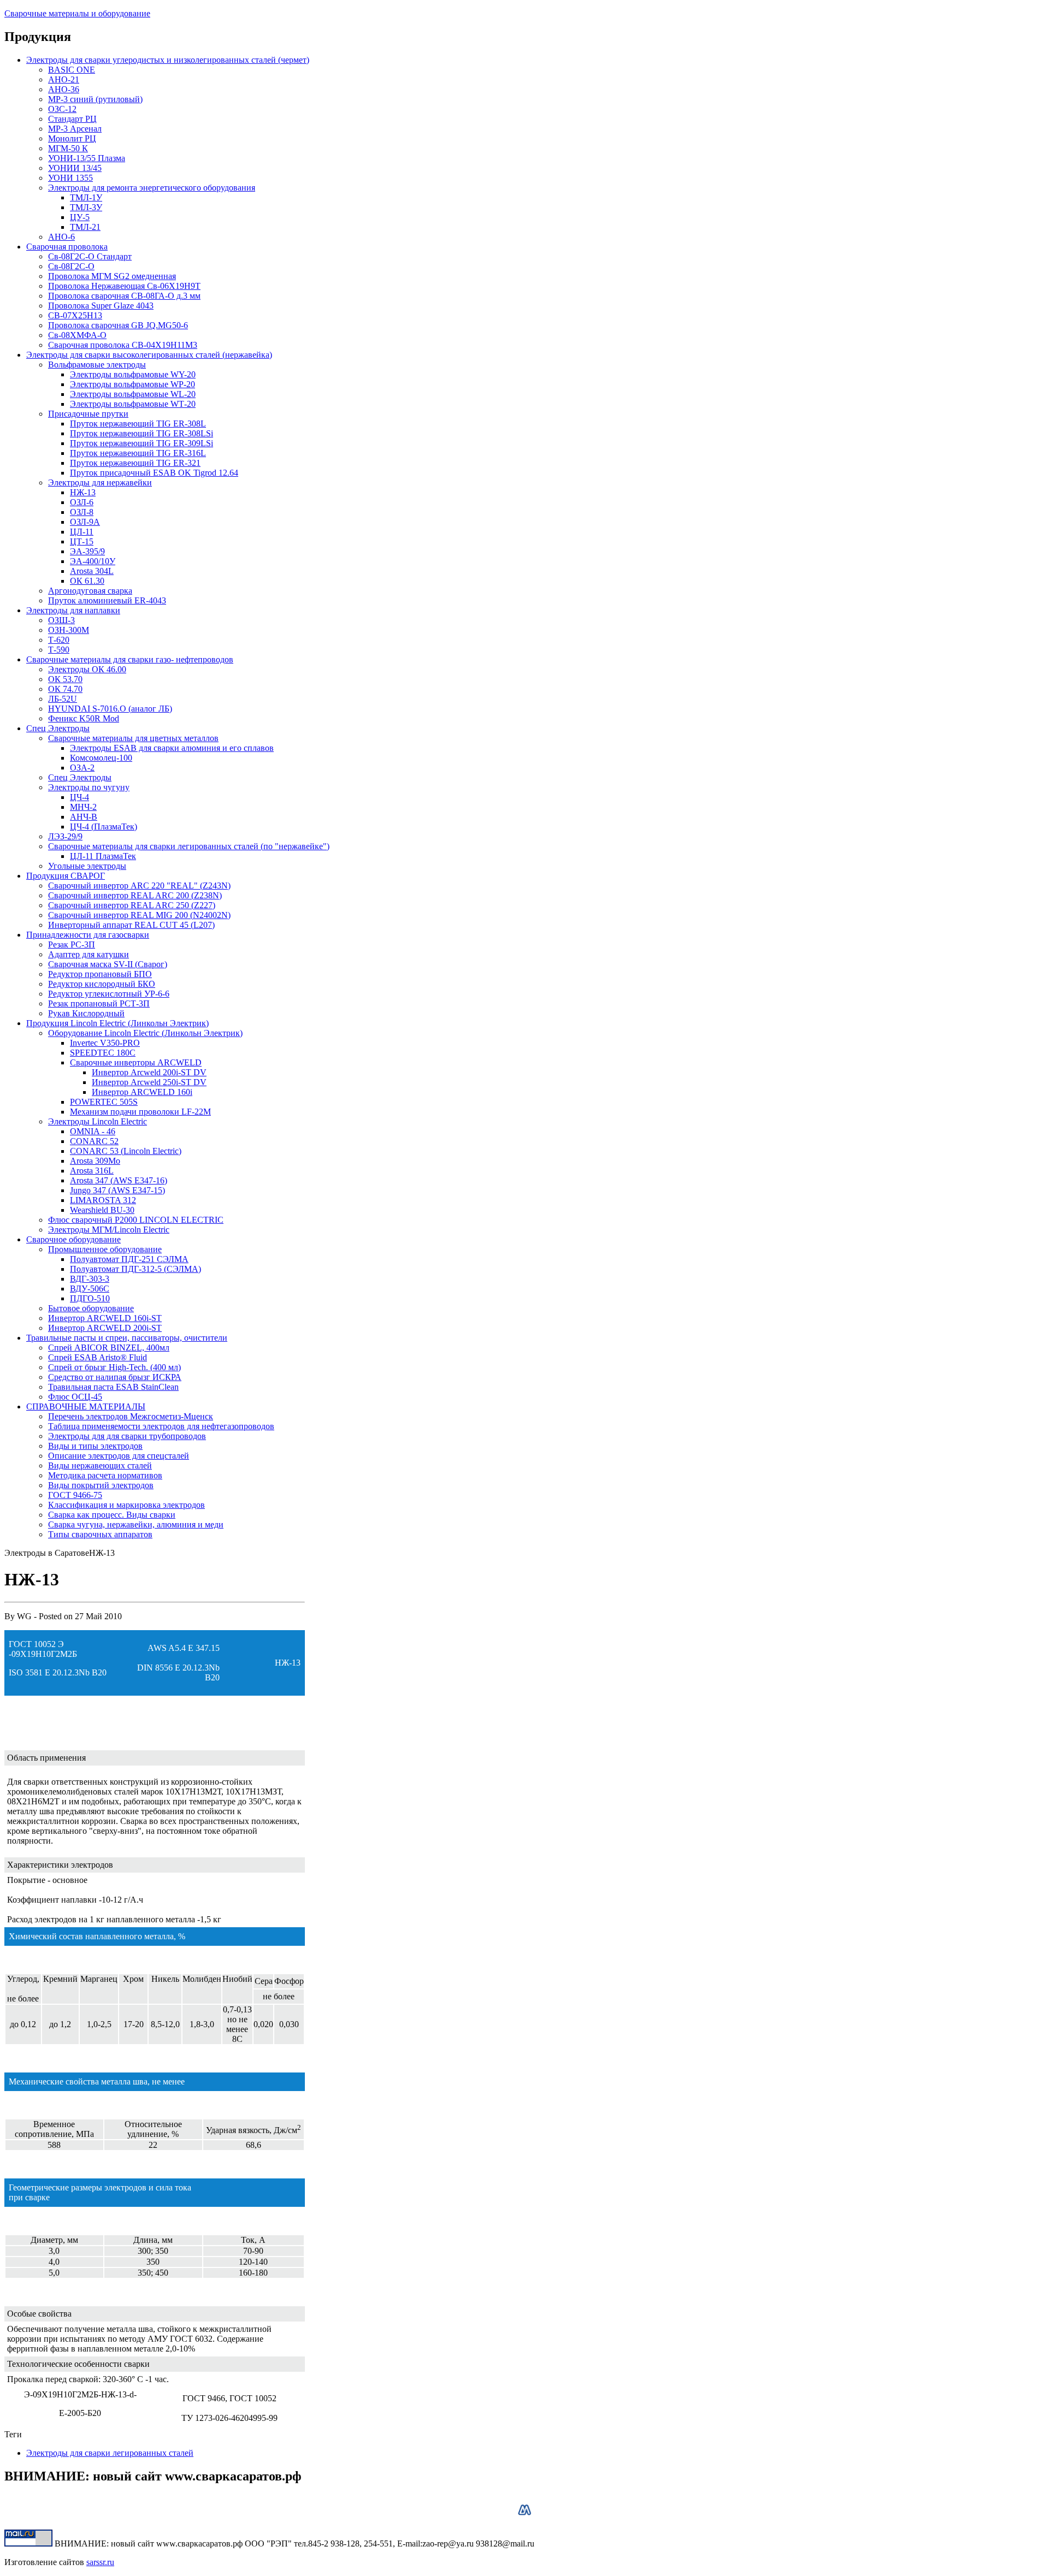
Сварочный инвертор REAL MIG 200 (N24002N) (139, 915)
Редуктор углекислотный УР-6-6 (109, 994)
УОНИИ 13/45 (75, 168)
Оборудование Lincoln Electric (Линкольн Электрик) (145, 1033)
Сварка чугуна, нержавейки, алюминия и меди (136, 1524)
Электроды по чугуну (89, 787)
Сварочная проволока (67, 247)
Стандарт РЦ (72, 119)
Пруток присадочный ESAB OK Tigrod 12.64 (154, 473)
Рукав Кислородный (86, 1013)
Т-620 (59, 640)
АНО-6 (61, 237)
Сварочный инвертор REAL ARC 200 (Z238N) (135, 895)
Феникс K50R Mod (84, 718)
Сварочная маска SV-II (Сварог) (108, 964)
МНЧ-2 (83, 807)
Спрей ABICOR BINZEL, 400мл (109, 1348)
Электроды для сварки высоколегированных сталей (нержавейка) (149, 355)
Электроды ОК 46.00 (87, 669)
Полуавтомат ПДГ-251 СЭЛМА (129, 1259)
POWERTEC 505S (104, 1102)
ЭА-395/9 (87, 551)
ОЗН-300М (69, 630)
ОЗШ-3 (61, 620)
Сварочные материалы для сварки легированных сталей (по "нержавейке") (189, 846)
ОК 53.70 (65, 679)
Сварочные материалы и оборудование (77, 13)
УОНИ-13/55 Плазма (87, 158)
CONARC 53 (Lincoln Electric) (126, 1151)
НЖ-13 (83, 492)
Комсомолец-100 (101, 758)
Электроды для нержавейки (100, 482)
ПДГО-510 (90, 1298)
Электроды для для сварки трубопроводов (127, 1436)
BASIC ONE (72, 70)
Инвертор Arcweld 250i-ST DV (149, 1082)
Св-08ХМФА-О (77, 335)
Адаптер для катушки (89, 954)
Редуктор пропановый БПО (100, 974)
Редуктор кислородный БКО (102, 984)
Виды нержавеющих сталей (100, 1465)
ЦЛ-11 (82, 532)
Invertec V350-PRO (105, 1043)
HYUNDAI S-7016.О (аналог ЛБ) (110, 709)
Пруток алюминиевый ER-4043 (107, 600)
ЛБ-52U (63, 699)
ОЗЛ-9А (85, 522)
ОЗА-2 (82, 768)
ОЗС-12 (62, 109)
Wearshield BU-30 (102, 1210)
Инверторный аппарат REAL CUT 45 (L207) (131, 925)
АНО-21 (64, 79)
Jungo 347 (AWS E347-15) (117, 1190)
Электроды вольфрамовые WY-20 (133, 374)
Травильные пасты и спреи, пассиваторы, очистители (127, 1338)
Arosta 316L (92, 1171)
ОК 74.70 (65, 689)
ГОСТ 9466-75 (75, 1495)
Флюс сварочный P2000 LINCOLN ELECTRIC (136, 1220)
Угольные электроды (87, 866)
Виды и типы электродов (95, 1446)
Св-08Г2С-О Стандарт (90, 256)
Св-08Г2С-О (71, 266)
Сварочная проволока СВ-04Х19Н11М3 (123, 345)
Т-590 (59, 650)
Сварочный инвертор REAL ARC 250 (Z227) (132, 905)
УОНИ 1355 (70, 178)
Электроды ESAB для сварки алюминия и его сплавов (172, 748)
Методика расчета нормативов (105, 1475)
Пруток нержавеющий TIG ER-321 (135, 463)
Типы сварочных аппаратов (100, 1534)
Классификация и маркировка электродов (126, 1505)
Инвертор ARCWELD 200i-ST (105, 1328)
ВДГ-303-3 (90, 1279)
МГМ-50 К (68, 148)
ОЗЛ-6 (82, 502)
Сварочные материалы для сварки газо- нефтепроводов (130, 659)
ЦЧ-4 (79, 797)
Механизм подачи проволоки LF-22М (140, 1112)
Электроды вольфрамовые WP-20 (132, 384)
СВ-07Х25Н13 (75, 315)
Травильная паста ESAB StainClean (113, 1387)
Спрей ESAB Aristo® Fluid (98, 1357)
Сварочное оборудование (73, 1239)
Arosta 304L (92, 571)
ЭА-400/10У (93, 561)
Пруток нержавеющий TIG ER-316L (138, 453)
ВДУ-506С (90, 1289)
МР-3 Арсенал (75, 129)
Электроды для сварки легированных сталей (110, 2453)
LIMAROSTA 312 (103, 1200)
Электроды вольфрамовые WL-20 (133, 394)
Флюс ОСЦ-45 (75, 1397)
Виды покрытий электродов (101, 1485)
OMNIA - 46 (93, 1131)
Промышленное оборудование (105, 1249)
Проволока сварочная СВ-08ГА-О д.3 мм (124, 296)
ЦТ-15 (82, 541)
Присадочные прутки (88, 414)
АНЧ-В (84, 817)
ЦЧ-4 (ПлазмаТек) (104, 827)
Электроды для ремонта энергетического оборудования (152, 188)
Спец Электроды (58, 728)
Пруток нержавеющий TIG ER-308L (138, 424)
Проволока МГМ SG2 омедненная (112, 276)
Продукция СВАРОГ (66, 876)
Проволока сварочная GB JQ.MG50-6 (118, 325)
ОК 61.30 (87, 581)
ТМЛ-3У (86, 207)
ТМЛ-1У (86, 197)
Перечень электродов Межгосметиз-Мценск (131, 1416)
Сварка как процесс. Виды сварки (112, 1515)
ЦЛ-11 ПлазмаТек (103, 856)
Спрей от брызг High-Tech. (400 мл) (114, 1367)
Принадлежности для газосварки (88, 935)
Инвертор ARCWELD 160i (142, 1092)
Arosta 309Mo (95, 1161)
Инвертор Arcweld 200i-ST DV (149, 1072)
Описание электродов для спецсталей (119, 1456)
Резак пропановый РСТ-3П (99, 1003)
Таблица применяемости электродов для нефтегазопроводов (161, 1426)
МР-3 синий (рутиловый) (95, 99)
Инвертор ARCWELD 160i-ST (105, 1318)
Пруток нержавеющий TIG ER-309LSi (142, 443)
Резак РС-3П (72, 944)
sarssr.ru (100, 2562)
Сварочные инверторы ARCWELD (136, 1062)
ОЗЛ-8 (82, 512)
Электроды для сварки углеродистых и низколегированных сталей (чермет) (168, 60)
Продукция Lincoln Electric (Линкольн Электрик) (117, 1023)
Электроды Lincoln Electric (98, 1121)
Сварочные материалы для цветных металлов (133, 738)
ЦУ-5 (80, 217)
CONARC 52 (94, 1141)
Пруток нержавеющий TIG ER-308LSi (142, 433)
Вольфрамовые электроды (97, 365)
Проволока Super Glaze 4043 (101, 306)
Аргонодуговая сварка (90, 591)
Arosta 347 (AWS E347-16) (119, 1180)
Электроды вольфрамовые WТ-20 (133, 404)
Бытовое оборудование (91, 1308)
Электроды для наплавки (73, 610)
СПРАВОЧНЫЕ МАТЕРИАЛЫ (86, 1407)
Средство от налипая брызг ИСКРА (115, 1377)
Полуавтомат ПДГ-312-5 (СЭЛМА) (135, 1269)
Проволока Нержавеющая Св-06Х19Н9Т (124, 286)
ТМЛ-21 (85, 227)
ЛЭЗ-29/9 (65, 836)
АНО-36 (64, 89)
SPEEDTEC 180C (103, 1053)
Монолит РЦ (72, 138)
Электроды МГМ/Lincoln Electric (109, 1230)
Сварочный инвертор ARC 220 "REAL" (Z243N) (139, 886)
